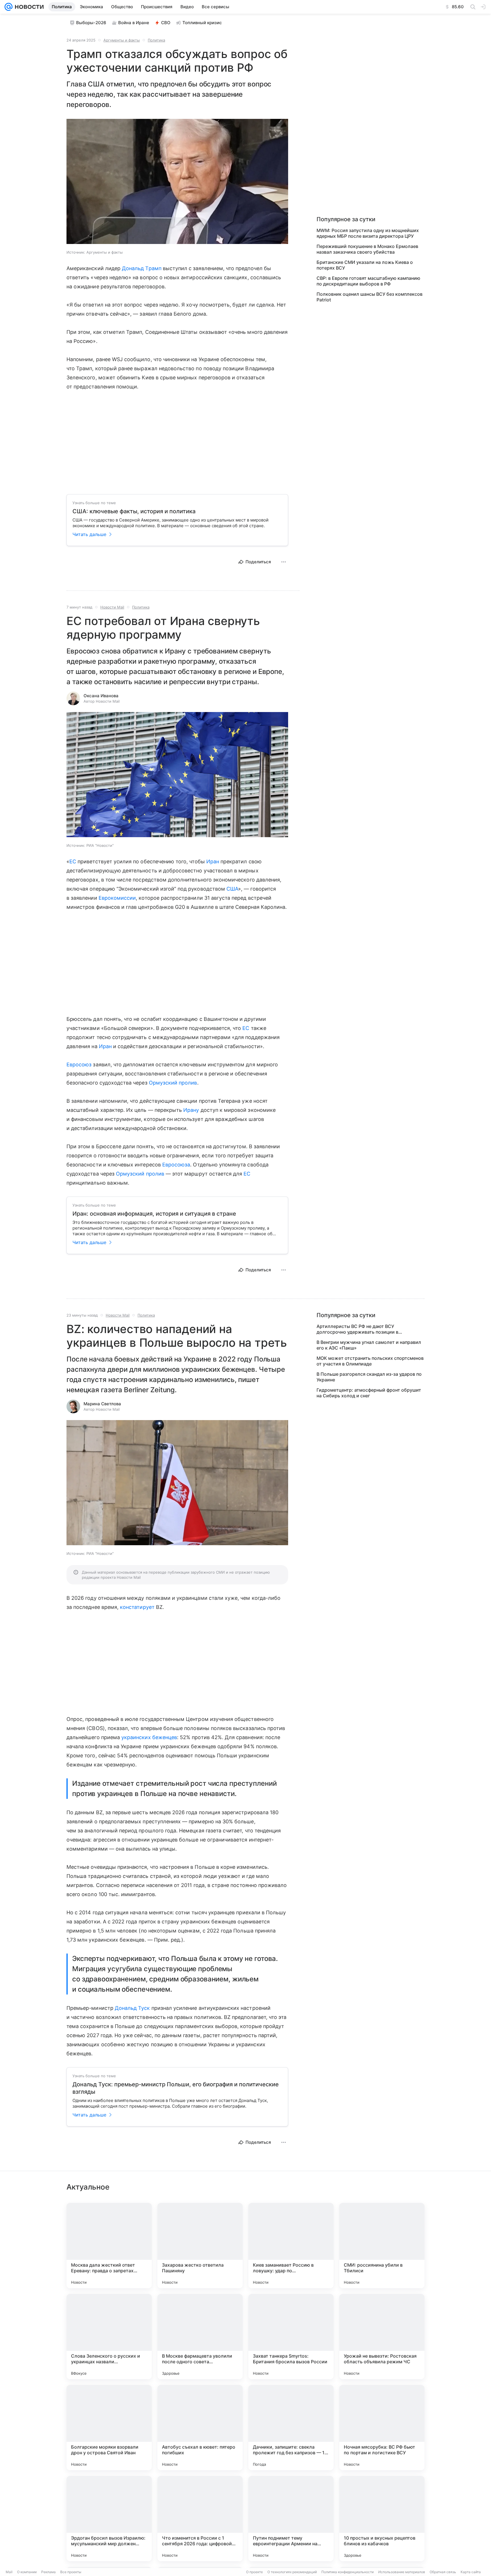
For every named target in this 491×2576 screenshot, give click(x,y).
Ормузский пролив (173, 1083)
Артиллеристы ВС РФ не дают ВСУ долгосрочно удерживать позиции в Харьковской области (357, 1329)
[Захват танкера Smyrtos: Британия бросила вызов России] (291, 2337)
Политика (156, 40)
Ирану (191, 1110)
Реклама (48, 2572)
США (232, 889)
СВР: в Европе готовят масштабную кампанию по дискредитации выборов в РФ (368, 281)
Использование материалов (402, 2572)
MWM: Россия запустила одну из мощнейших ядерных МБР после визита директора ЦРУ (368, 233)
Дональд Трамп (142, 268)
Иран (213, 861)
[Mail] (9, 7)
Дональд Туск (132, 2008)
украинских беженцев (149, 1737)
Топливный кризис (202, 23)
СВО (166, 23)
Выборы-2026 (91, 23)
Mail (9, 2572)
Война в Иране (134, 23)
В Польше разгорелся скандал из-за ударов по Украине (369, 1377)
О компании (27, 2572)
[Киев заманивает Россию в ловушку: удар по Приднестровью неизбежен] (291, 2246)
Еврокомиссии (117, 898)
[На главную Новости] (28, 7)
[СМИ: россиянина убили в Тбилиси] (382, 2246)
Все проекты (71, 2572)
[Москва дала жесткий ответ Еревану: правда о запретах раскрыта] (109, 2246)
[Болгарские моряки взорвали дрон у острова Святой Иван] (109, 2428)
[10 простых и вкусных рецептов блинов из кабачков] (382, 2519)
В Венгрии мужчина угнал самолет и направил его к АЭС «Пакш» (369, 1345)
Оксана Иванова (101, 696)
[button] (177, 182)
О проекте (254, 2572)
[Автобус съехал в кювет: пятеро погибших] (200, 2428)
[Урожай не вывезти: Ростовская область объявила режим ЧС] (382, 2337)
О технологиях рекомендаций (292, 2572)
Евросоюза (176, 1165)
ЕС (73, 861)
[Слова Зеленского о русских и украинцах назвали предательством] (109, 2337)
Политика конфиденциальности (348, 2572)
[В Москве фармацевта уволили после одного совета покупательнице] (200, 2337)
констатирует (137, 1607)
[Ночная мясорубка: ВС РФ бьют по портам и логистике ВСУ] (382, 2428)
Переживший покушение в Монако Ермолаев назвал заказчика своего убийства (367, 249)
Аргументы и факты (122, 40)
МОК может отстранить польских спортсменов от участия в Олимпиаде (370, 1361)
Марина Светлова (102, 1404)
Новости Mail (112, 607)
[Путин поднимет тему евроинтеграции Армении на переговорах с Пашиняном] (291, 2519)
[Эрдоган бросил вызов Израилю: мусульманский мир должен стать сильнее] (109, 2519)
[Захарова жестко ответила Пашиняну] (200, 2246)
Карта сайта (471, 2572)
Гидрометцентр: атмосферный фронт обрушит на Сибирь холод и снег (369, 1393)
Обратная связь (443, 2572)
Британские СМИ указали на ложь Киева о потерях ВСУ (365, 265)
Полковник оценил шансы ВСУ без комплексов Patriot (370, 297)
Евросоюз (79, 1064)
